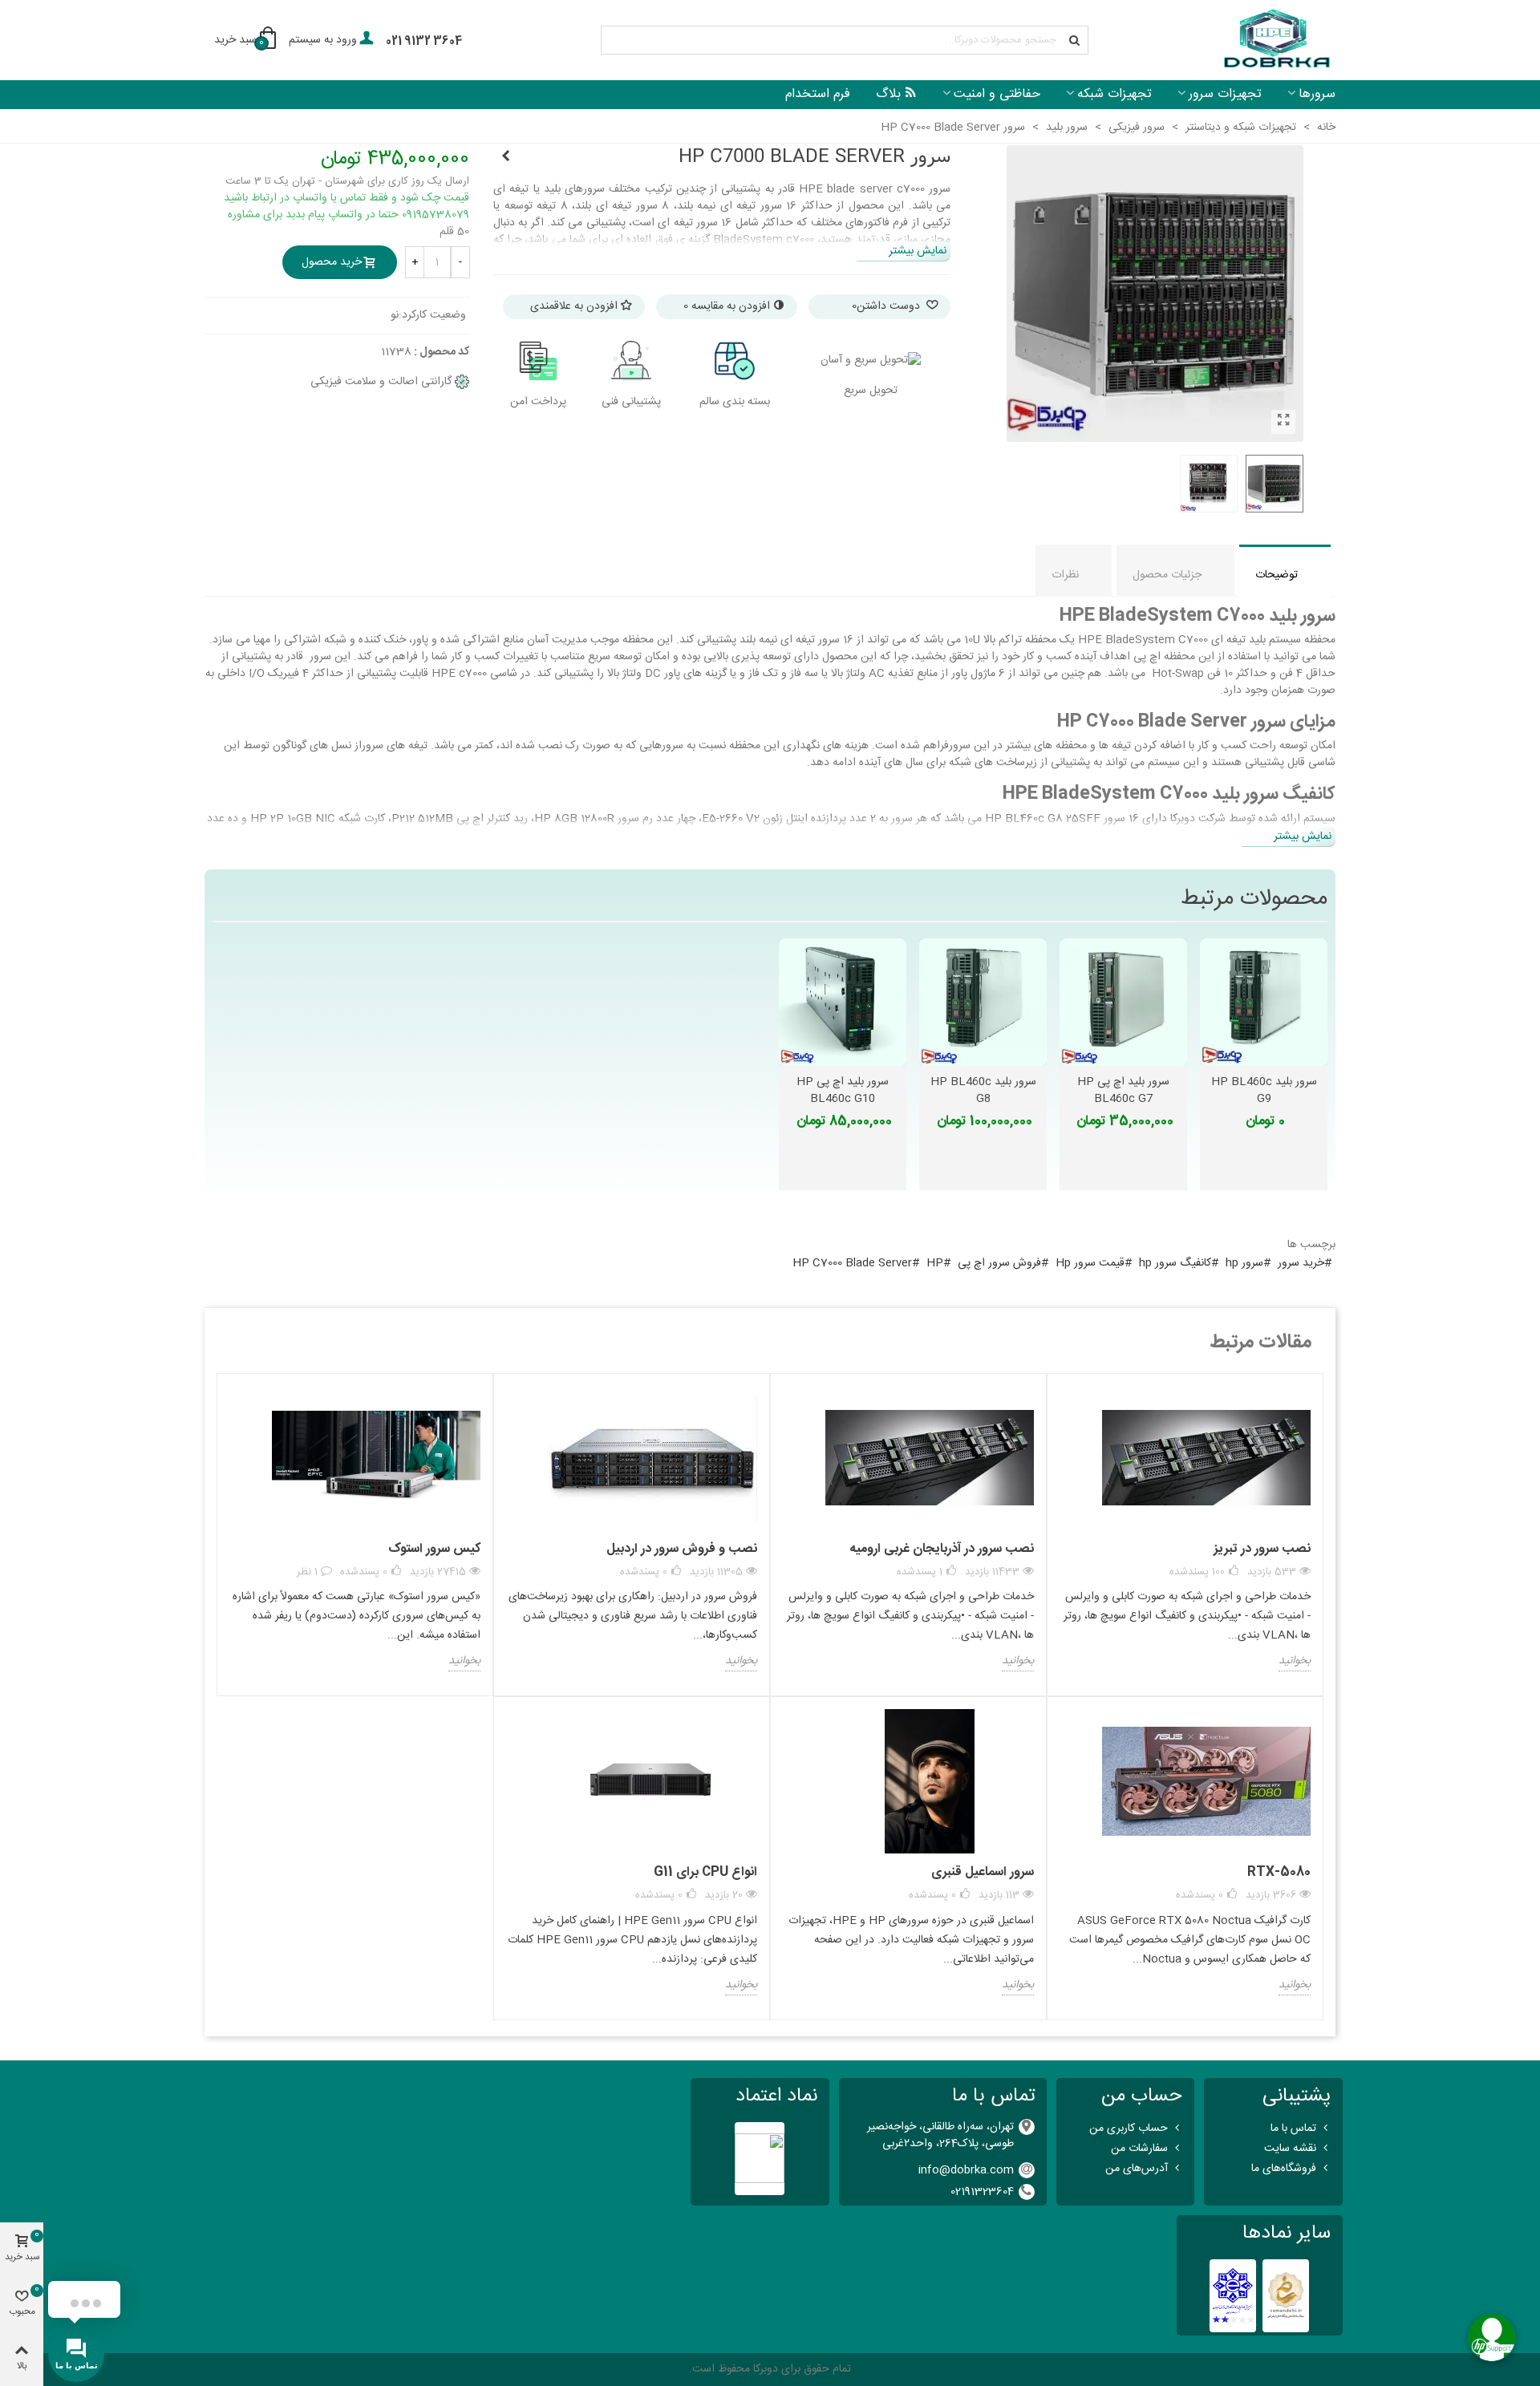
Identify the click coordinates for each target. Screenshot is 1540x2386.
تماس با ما (1293, 2129)
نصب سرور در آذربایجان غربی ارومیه (942, 1549)
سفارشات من (1139, 2149)
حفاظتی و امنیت (997, 94)
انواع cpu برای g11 (705, 1872)
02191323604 (982, 2192)
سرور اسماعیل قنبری (983, 1872)
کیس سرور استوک (434, 1549)
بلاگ (888, 94)
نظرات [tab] (1065, 575)
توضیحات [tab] (1277, 575)
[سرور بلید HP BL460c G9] (1264, 1002)
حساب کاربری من (1129, 2129)
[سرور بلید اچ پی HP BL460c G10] (505, 157)
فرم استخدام (818, 94)
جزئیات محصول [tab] (1167, 575)
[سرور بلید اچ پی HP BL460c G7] (1123, 1002)
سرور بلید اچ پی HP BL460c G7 (1123, 1091)
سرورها (1317, 94)
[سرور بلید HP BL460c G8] (983, 1002)
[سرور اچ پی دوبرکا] (1275, 41)
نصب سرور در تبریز (1262, 1549)
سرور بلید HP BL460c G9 (1264, 1091)
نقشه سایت (1290, 2149)
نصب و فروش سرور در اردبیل (682, 1549)
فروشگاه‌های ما (1284, 2169)
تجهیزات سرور (1225, 94)
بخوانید (1295, 1662)
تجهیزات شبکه (1114, 94)
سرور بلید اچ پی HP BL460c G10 (843, 1091)
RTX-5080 (1279, 1872)
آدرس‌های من (1137, 2169)
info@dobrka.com (966, 2170)
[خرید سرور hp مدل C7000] (1283, 422)
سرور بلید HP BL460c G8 (983, 1091)
